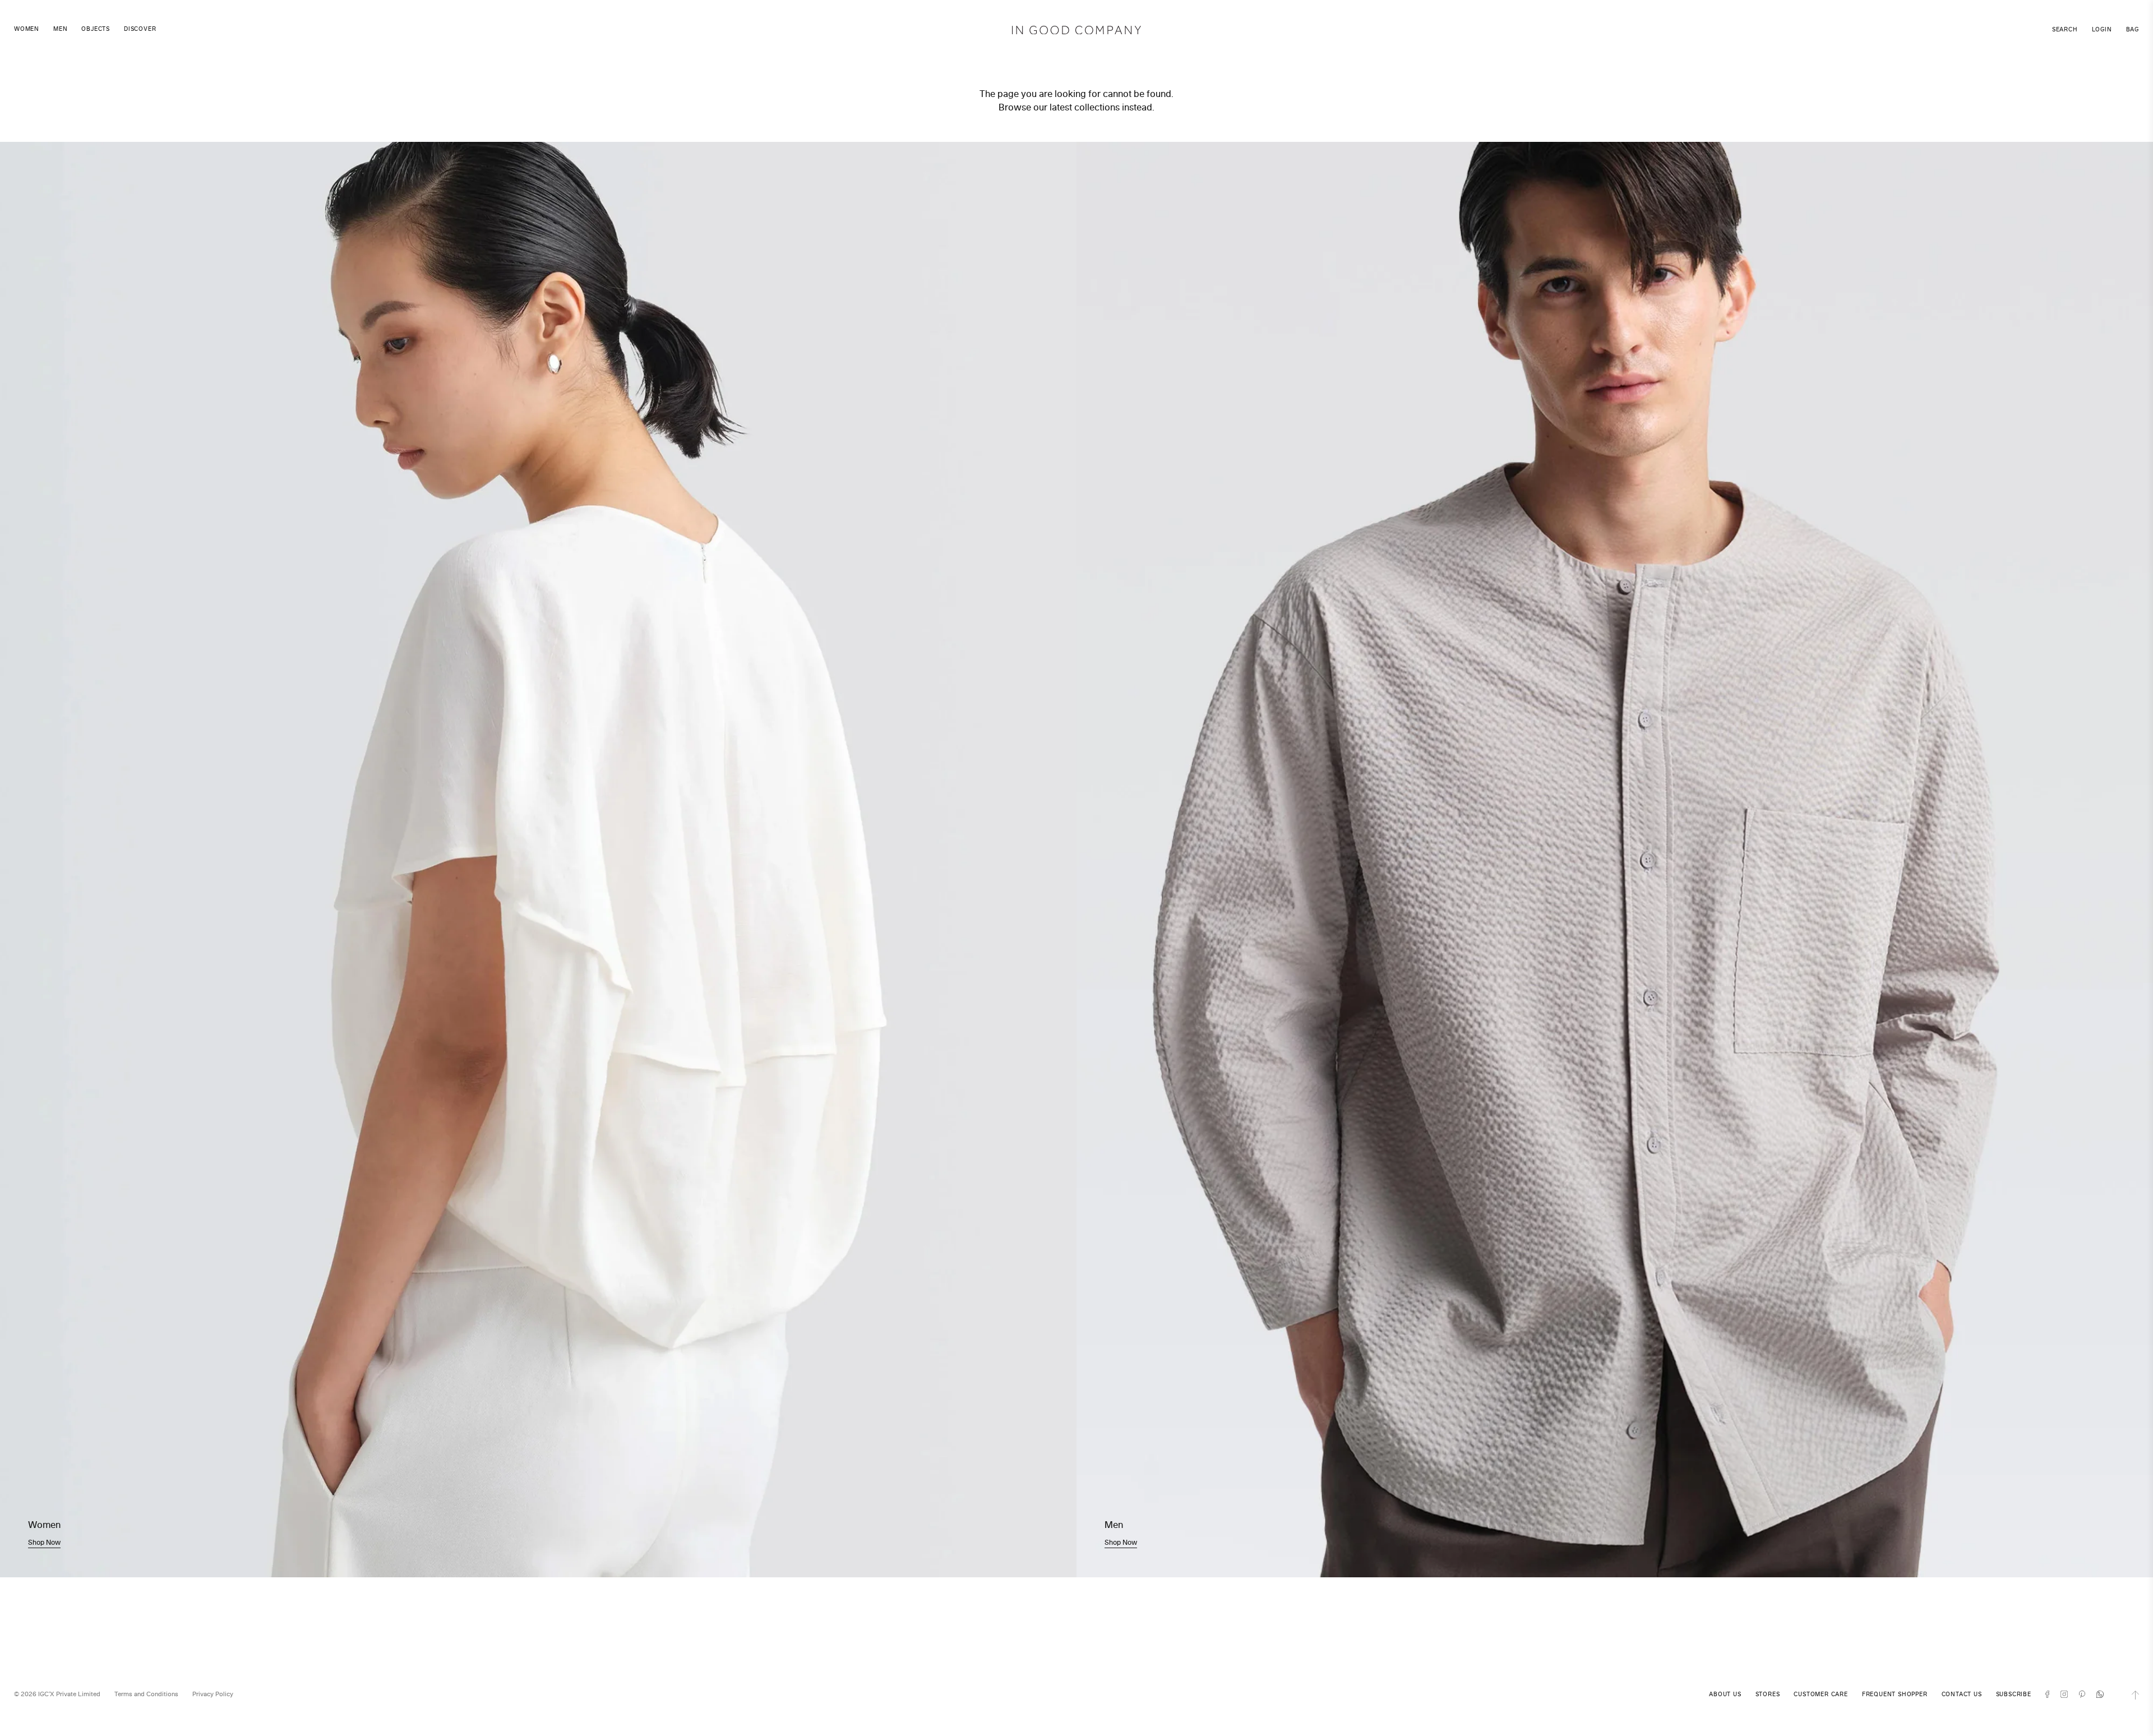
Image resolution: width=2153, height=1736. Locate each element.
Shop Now (44, 1542)
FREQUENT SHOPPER (1895, 1694)
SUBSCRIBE (2014, 1694)
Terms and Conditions (146, 1694)
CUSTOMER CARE (1821, 1694)
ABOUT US (1725, 1694)
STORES (1768, 1694)
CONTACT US (1962, 1694)
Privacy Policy (213, 1694)
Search (2065, 29)
